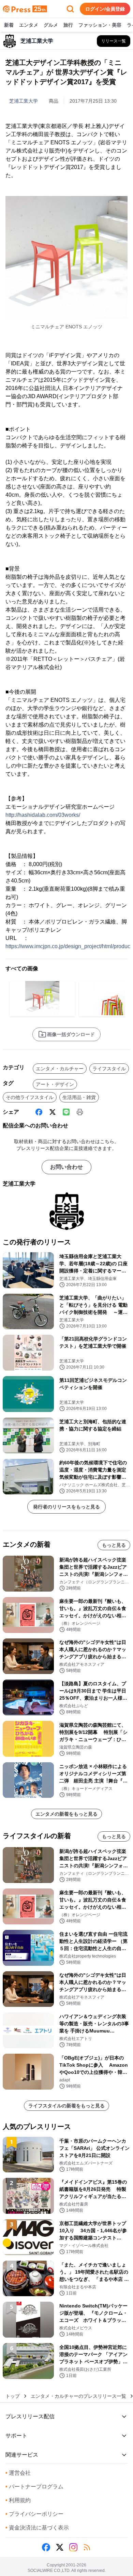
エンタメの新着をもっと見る (66, 1814)
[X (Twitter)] (53, 1112)
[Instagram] (73, 2547)
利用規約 (18, 2500)
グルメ (51, 25)
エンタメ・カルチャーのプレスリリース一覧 (78, 2396)
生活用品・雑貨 (79, 1097)
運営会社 (18, 2473)
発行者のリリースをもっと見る (66, 1507)
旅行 (68, 25)
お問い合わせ (66, 1167)
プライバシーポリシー (34, 2514)
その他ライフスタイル (30, 1097)
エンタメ (29, 25)
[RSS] (87, 2547)
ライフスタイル (109, 1069)
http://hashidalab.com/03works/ (43, 815)
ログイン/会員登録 (105, 9)
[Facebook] (39, 1112)
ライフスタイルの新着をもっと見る (66, 2106)
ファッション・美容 (100, 25)
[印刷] (80, 1112)
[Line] (66, 1112)
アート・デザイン (55, 1084)
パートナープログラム (34, 2487)
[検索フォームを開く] (70, 9)
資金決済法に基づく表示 (37, 2528)
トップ (13, 2396)
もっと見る (114, 1545)
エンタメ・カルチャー (60, 1069)
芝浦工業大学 (24, 101)
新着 (9, 25)
